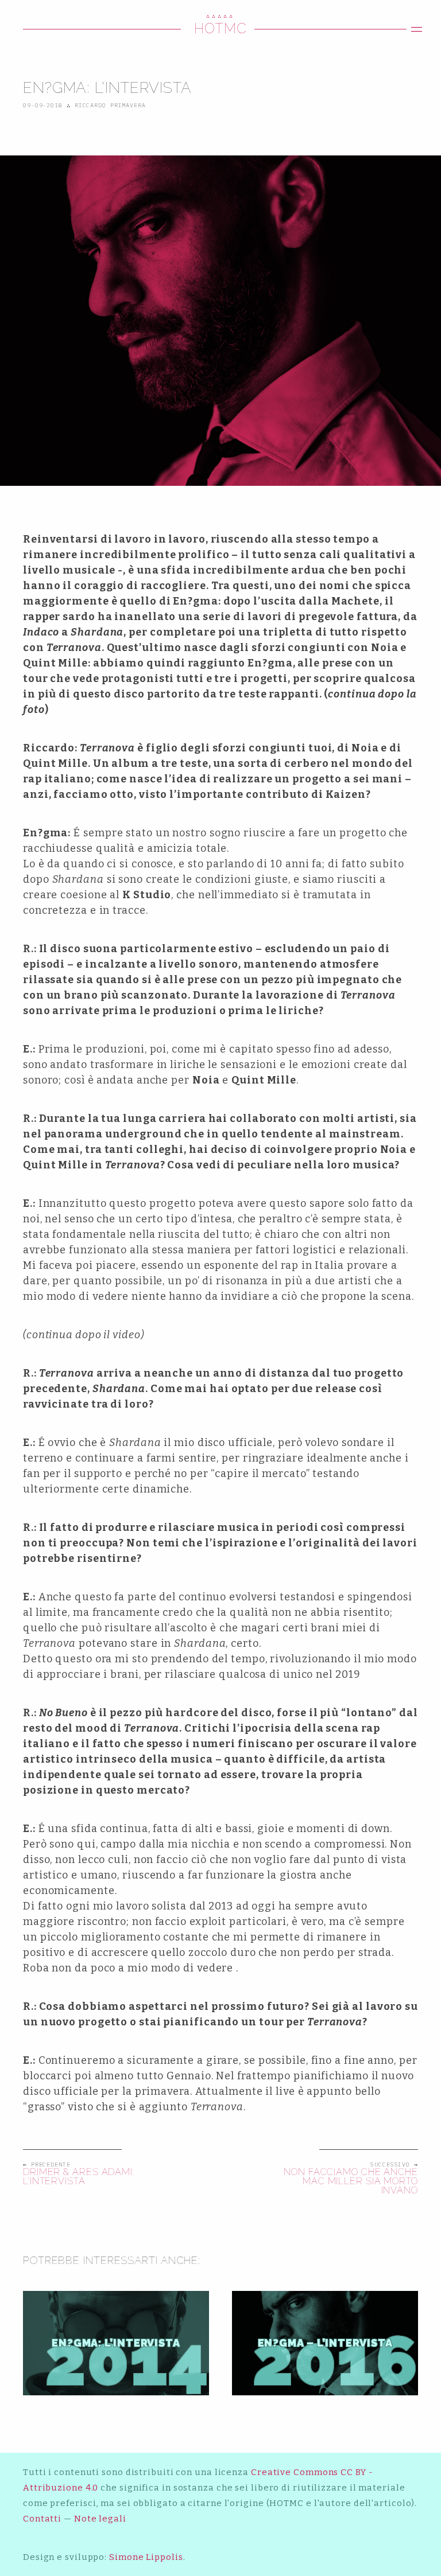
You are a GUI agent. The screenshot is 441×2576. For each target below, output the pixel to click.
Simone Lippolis (146, 2557)
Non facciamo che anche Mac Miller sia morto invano (351, 2181)
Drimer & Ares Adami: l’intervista (79, 2177)
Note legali (100, 2519)
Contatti (42, 2519)
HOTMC (220, 28)
